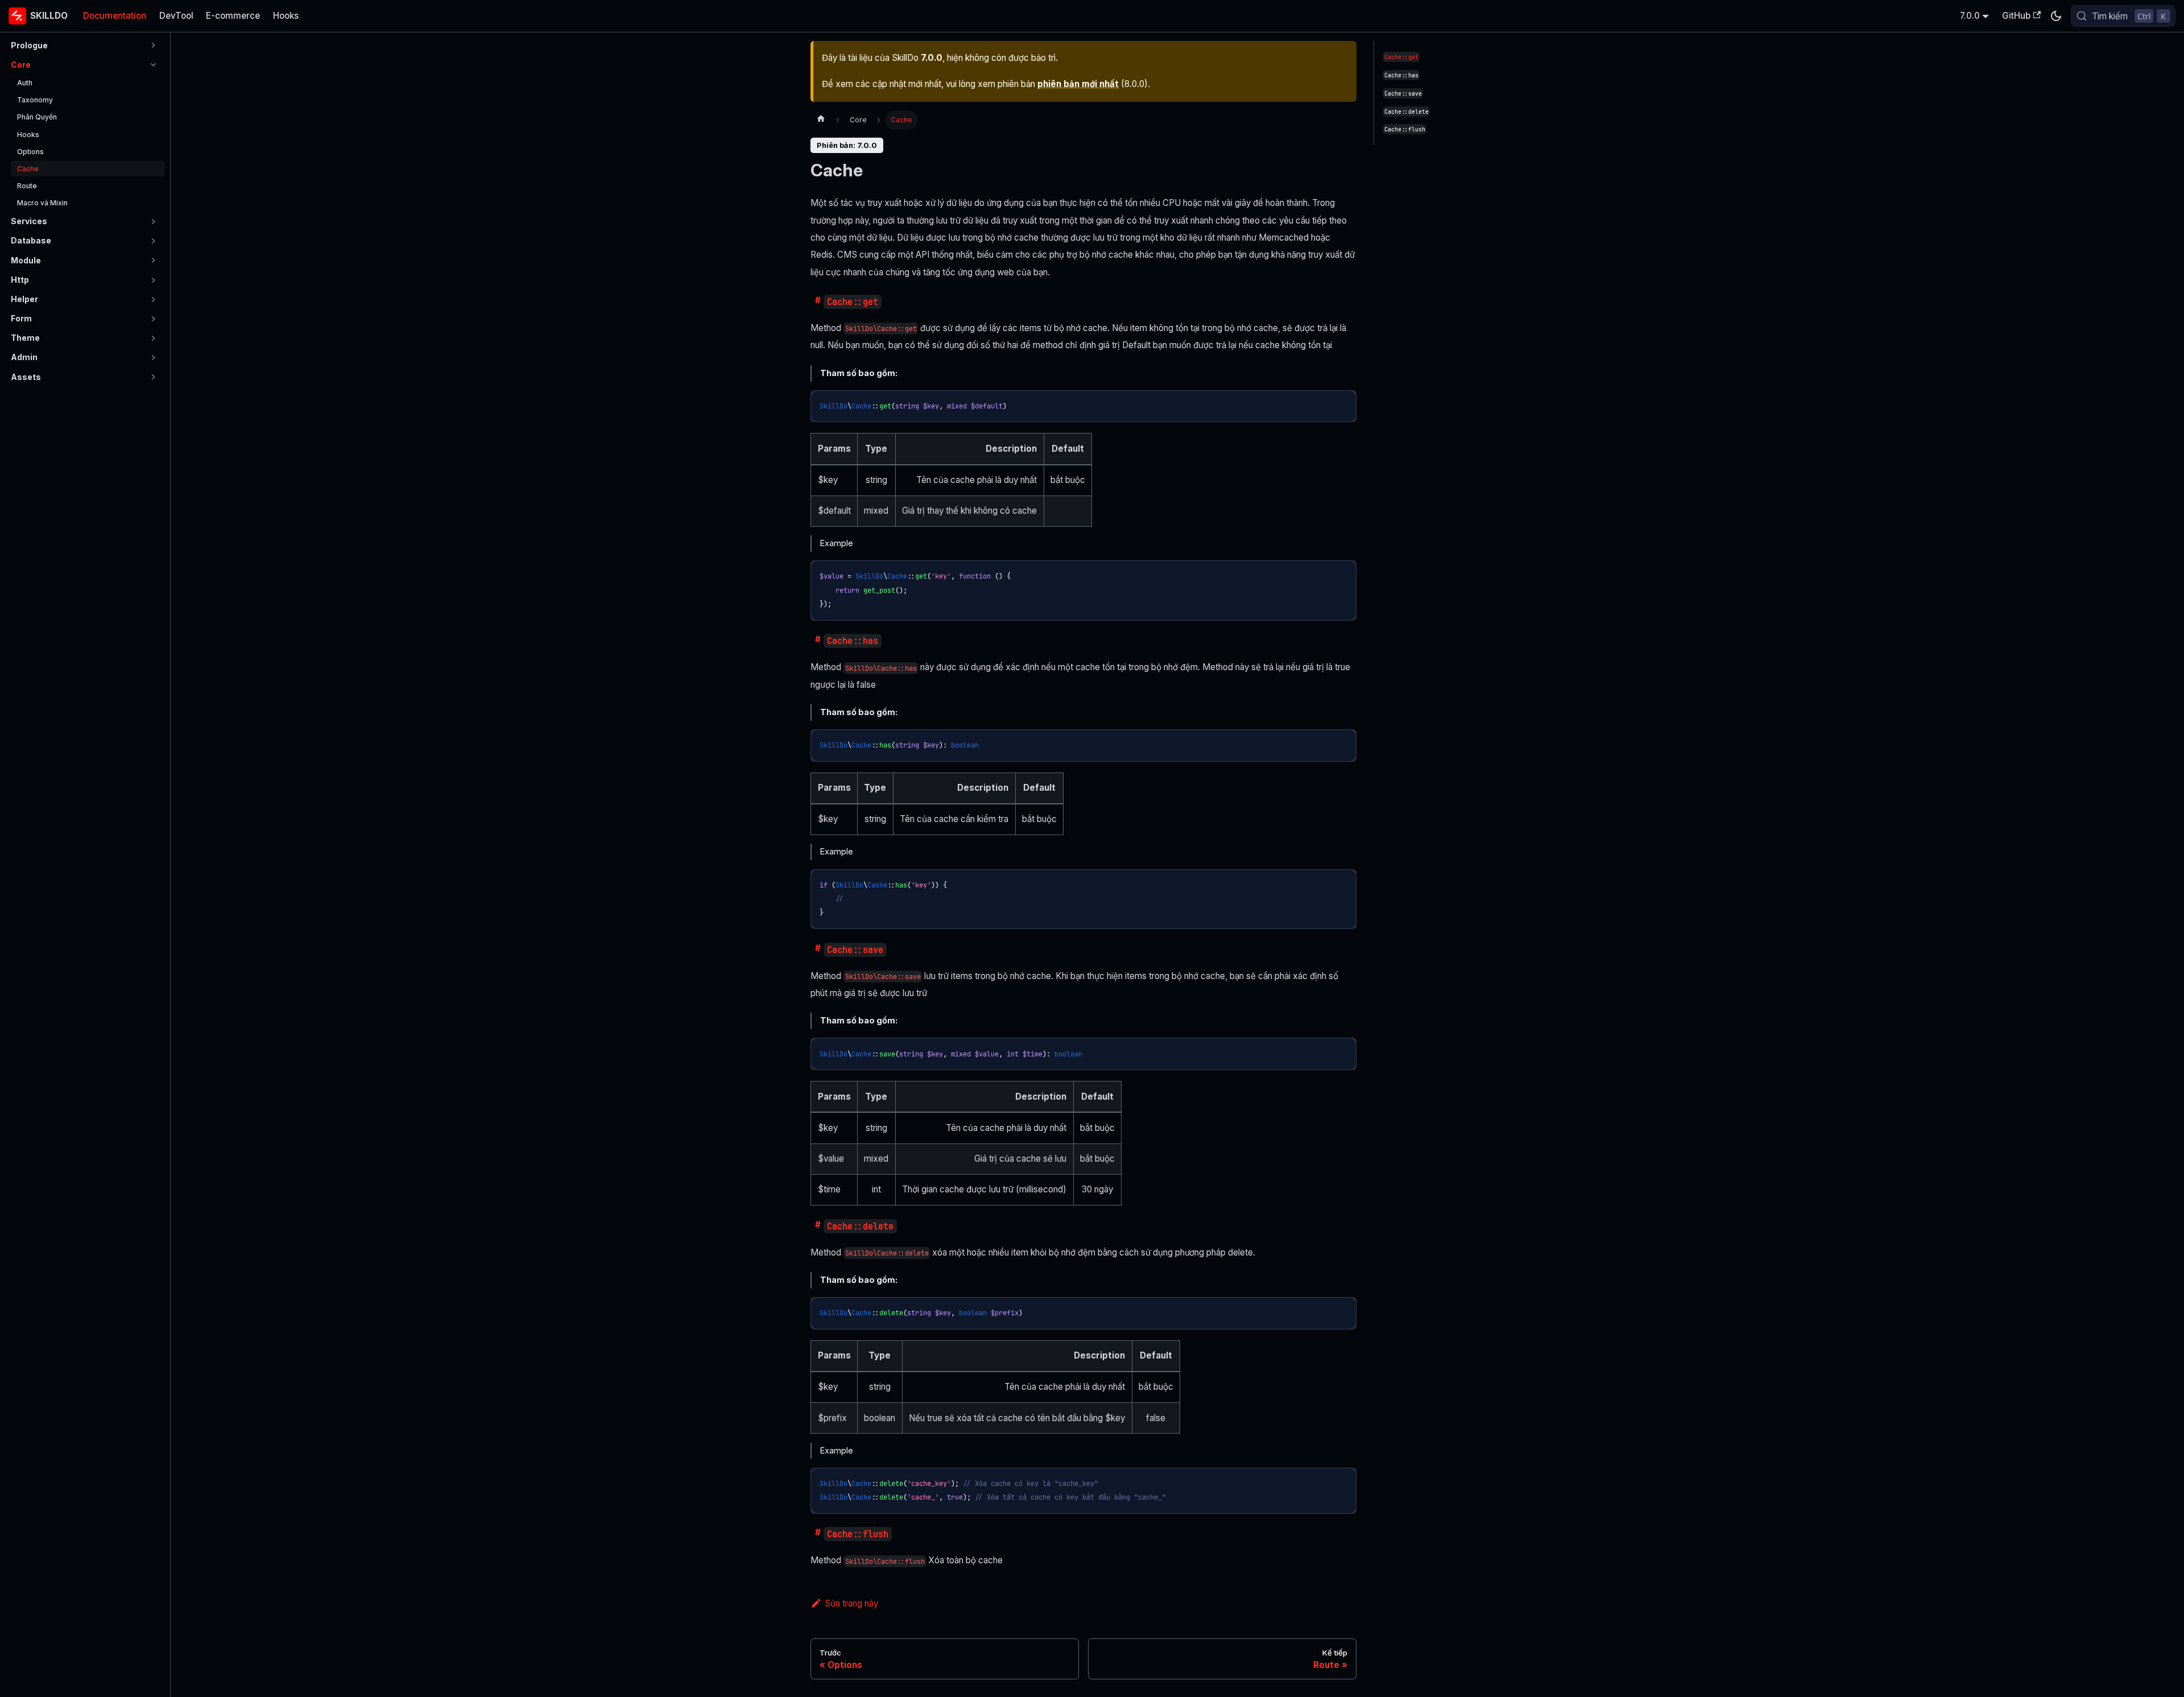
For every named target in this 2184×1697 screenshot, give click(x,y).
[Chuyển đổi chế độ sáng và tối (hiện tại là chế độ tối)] (2055, 16)
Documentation (115, 16)
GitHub (2016, 16)
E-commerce (233, 16)
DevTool (176, 16)
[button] (85, 46)
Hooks (286, 16)
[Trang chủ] (821, 120)
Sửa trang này (851, 1603)
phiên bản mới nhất (1078, 84)
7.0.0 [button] (1970, 16)
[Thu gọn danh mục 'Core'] (153, 65)
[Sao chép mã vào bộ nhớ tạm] (1343, 403)
